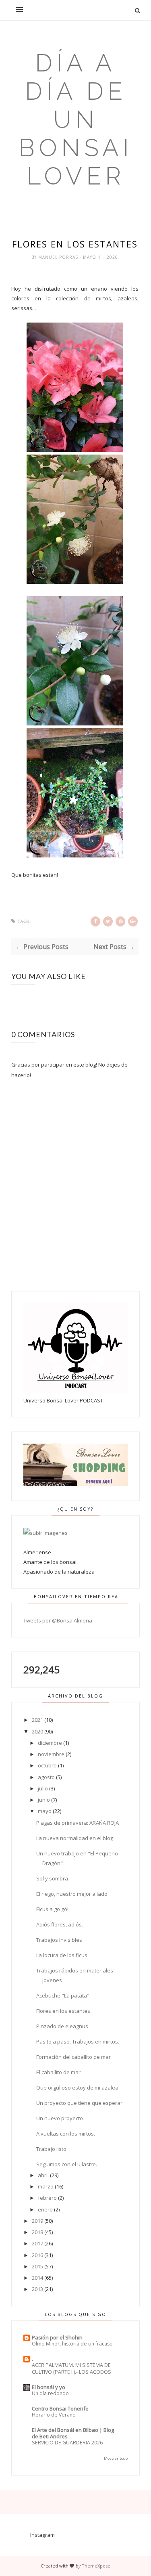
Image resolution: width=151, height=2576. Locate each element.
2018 (37, 2232)
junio (44, 1800)
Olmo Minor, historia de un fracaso (72, 2344)
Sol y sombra (52, 1878)
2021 (37, 1720)
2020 (37, 1731)
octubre (47, 1765)
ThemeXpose (96, 2566)
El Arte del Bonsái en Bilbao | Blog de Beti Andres (73, 2433)
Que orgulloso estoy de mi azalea (77, 2088)
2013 (37, 2289)
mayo (45, 1811)
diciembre (50, 1743)
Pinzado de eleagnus (62, 2026)
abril (43, 2175)
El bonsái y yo (49, 2387)
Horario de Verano (54, 2415)
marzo (46, 2186)
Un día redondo (50, 2393)
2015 (37, 2266)
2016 (37, 2255)
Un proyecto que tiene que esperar (79, 2103)
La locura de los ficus (62, 1955)
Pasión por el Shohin (57, 2337)
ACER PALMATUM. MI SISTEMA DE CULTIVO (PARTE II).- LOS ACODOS (71, 2368)
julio (43, 1788)
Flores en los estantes (63, 2011)
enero (45, 2209)
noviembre (51, 1754)
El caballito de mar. (59, 2072)
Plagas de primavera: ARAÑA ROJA (78, 1823)
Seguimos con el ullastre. (67, 2164)
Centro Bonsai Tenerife (60, 2408)
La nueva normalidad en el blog (75, 1838)
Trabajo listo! (52, 2149)
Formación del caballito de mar (73, 2057)
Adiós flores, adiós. (60, 1924)
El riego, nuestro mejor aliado (72, 1894)
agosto (46, 1777)
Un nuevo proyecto (60, 2118)
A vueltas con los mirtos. (66, 2134)
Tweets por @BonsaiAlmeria (58, 1620)
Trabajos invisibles (59, 1940)
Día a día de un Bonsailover (76, 119)
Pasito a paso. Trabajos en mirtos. (78, 2042)
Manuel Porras (59, 257)
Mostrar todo (116, 2458)
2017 (37, 2243)
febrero (47, 2198)
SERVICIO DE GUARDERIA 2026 (67, 2443)
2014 (37, 2278)
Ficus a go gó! (52, 1909)
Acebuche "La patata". (63, 1995)
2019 (37, 2221)
